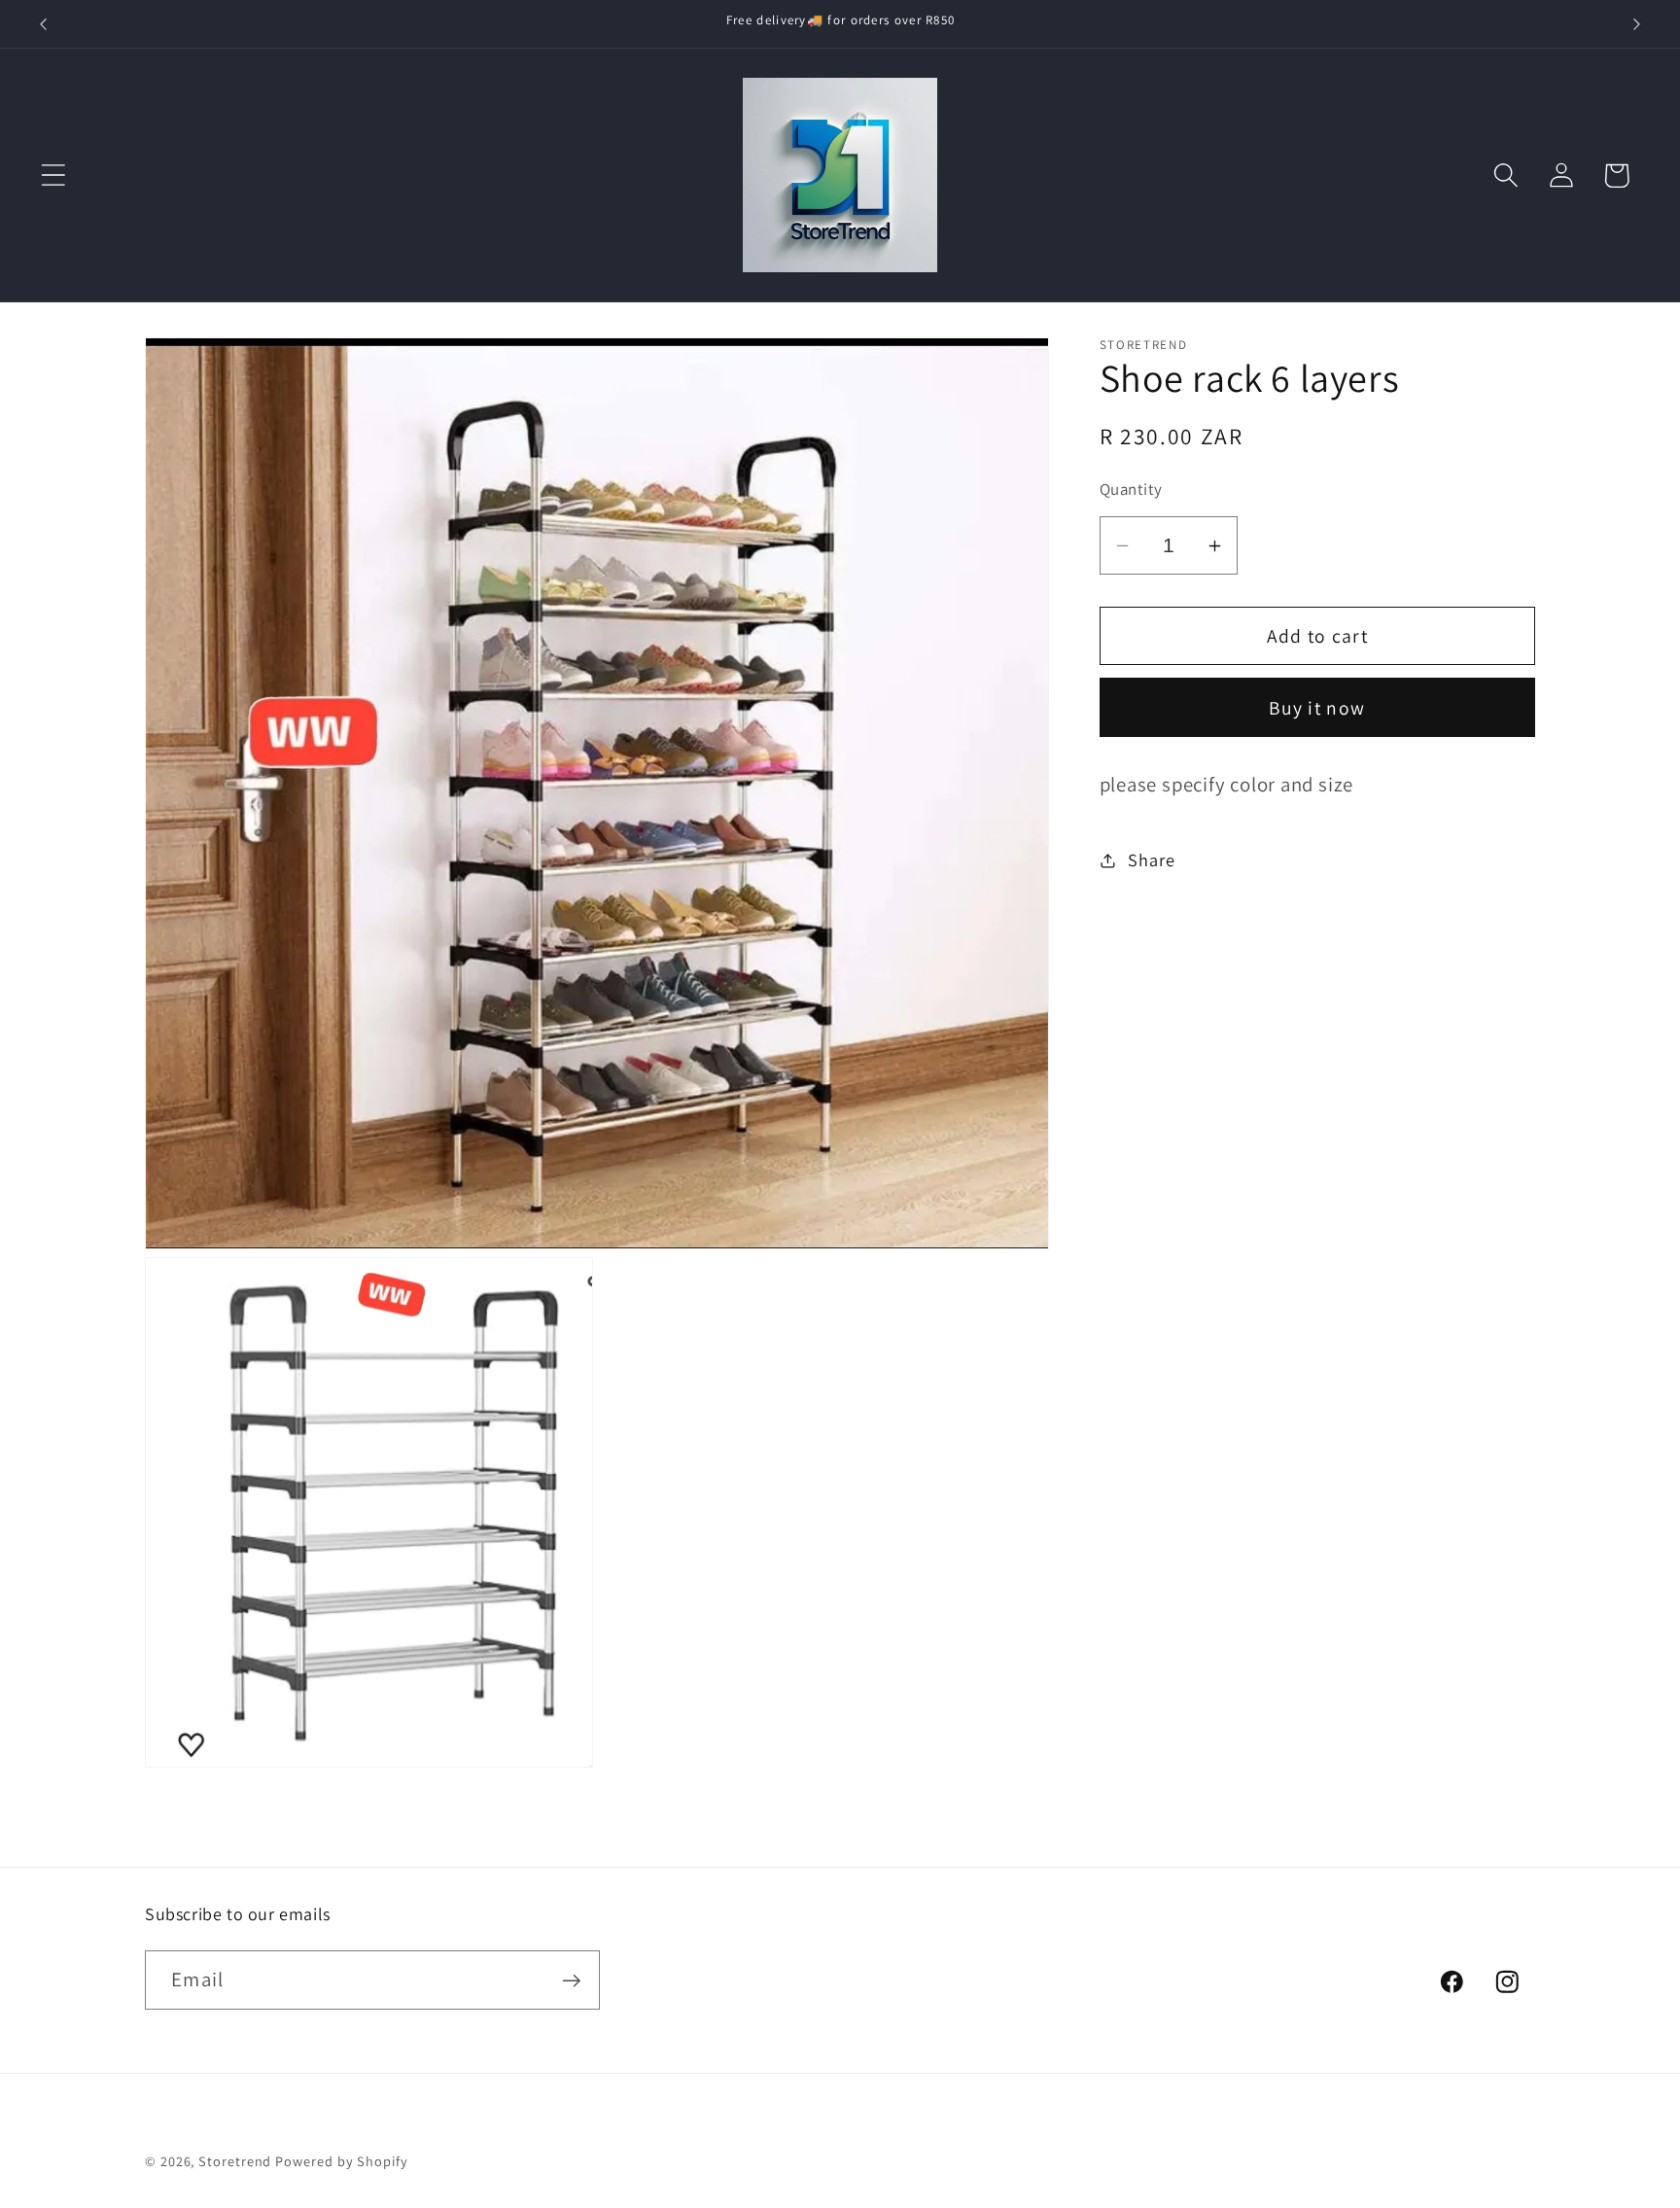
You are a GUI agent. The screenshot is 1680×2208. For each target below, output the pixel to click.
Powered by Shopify (341, 2161)
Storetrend (235, 2161)
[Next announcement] (1637, 24)
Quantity (1131, 489)
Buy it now (1317, 708)
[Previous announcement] (43, 24)
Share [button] (1151, 859)
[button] (53, 175)
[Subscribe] (571, 1981)
